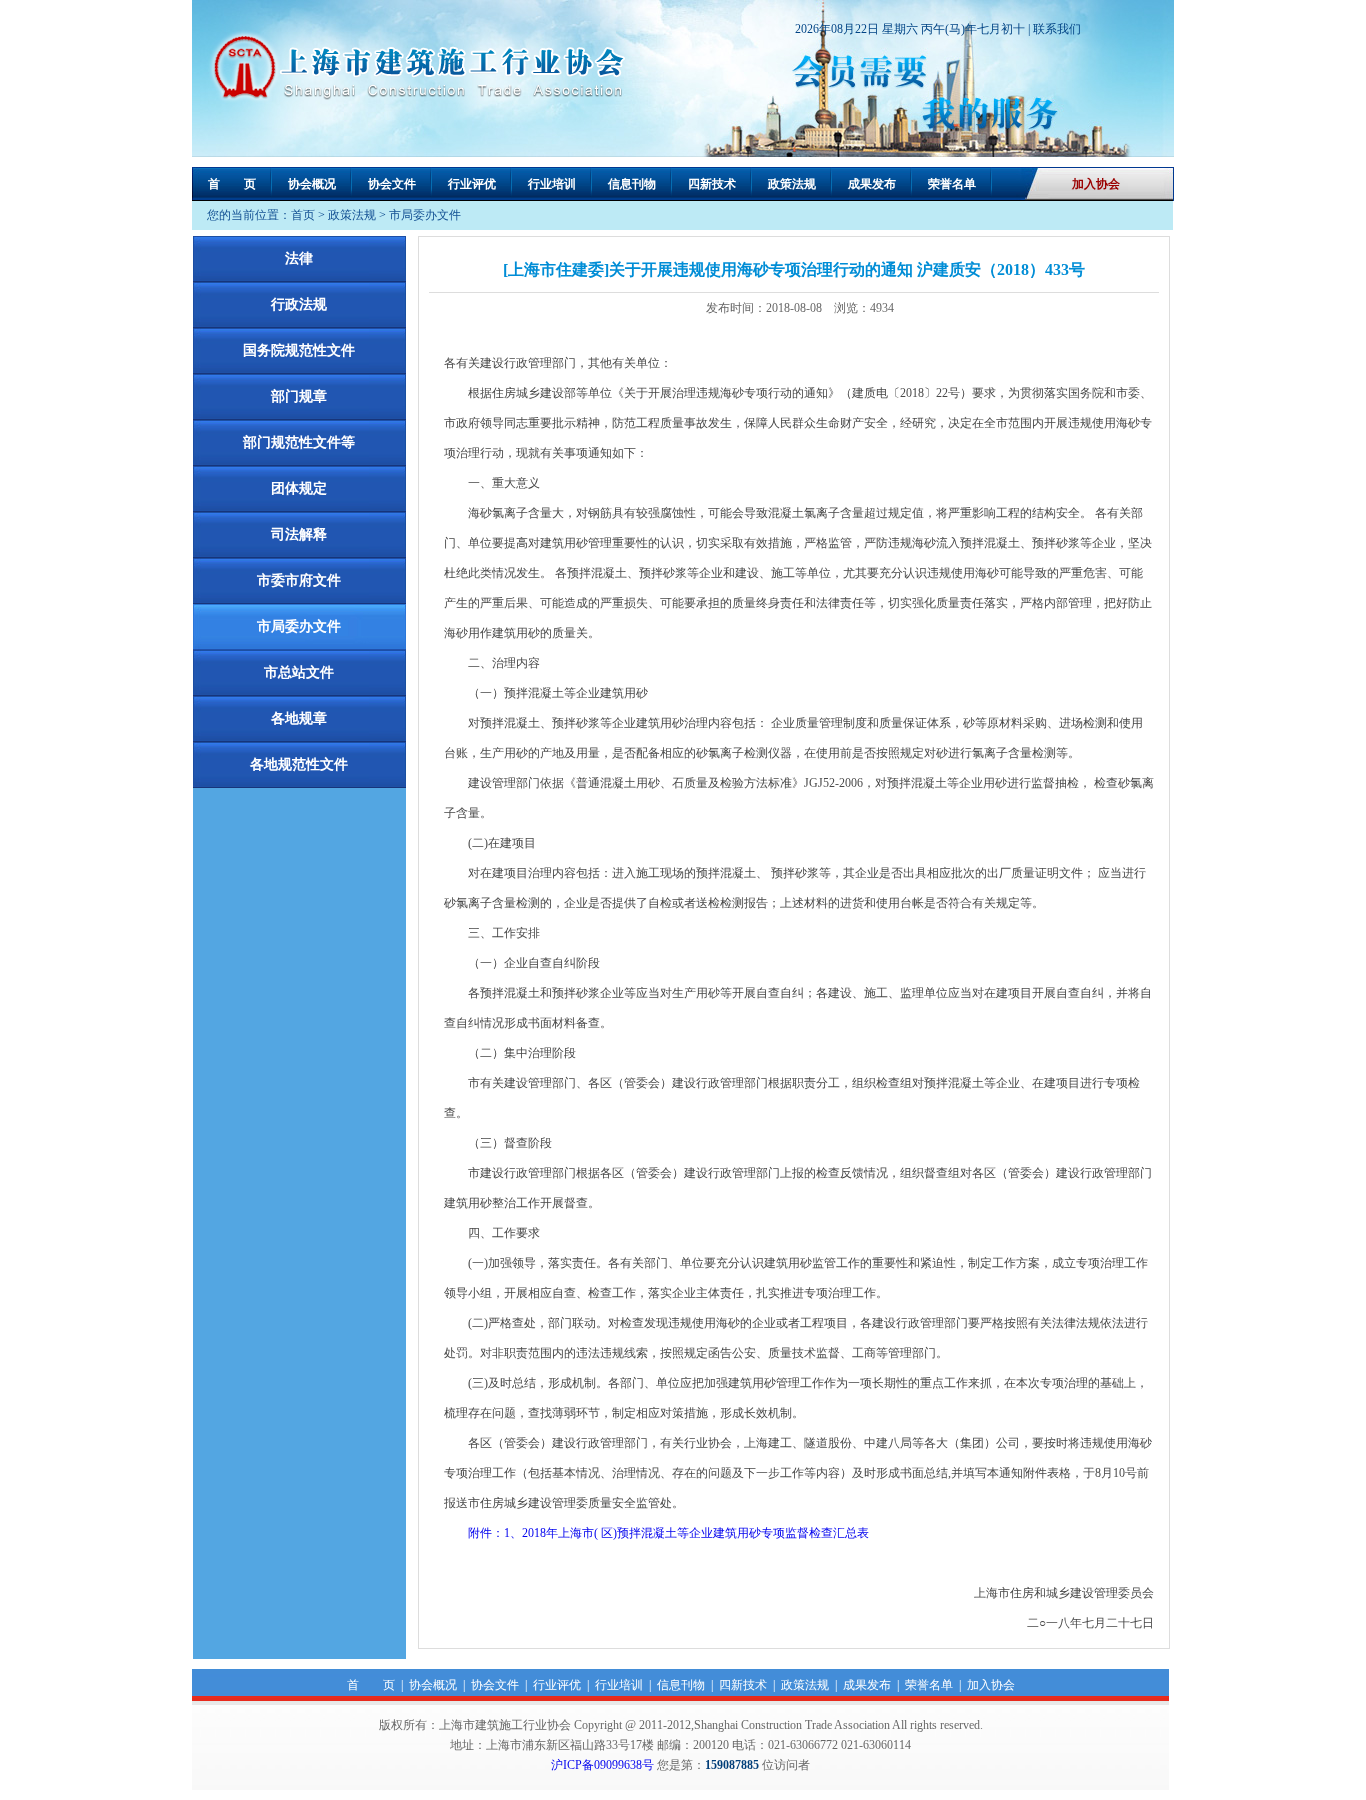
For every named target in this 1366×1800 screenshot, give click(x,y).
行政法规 (299, 304)
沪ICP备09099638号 (602, 1765)
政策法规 (792, 184)
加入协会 (1096, 184)
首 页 (232, 184)
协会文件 (392, 184)
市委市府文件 (299, 580)
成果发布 (872, 184)
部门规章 (299, 396)
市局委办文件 (425, 215)
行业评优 (472, 184)
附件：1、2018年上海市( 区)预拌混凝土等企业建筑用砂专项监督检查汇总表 (656, 1533)
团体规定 (299, 488)
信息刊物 (632, 184)
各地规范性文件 (299, 764)
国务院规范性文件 (299, 350)
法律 (299, 258)
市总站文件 (299, 672)
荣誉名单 (952, 184)
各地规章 (299, 718)
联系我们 (1057, 29)
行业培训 (552, 184)
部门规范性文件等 (299, 442)
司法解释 (299, 534)
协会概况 (312, 184)
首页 (303, 215)
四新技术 (712, 184)
